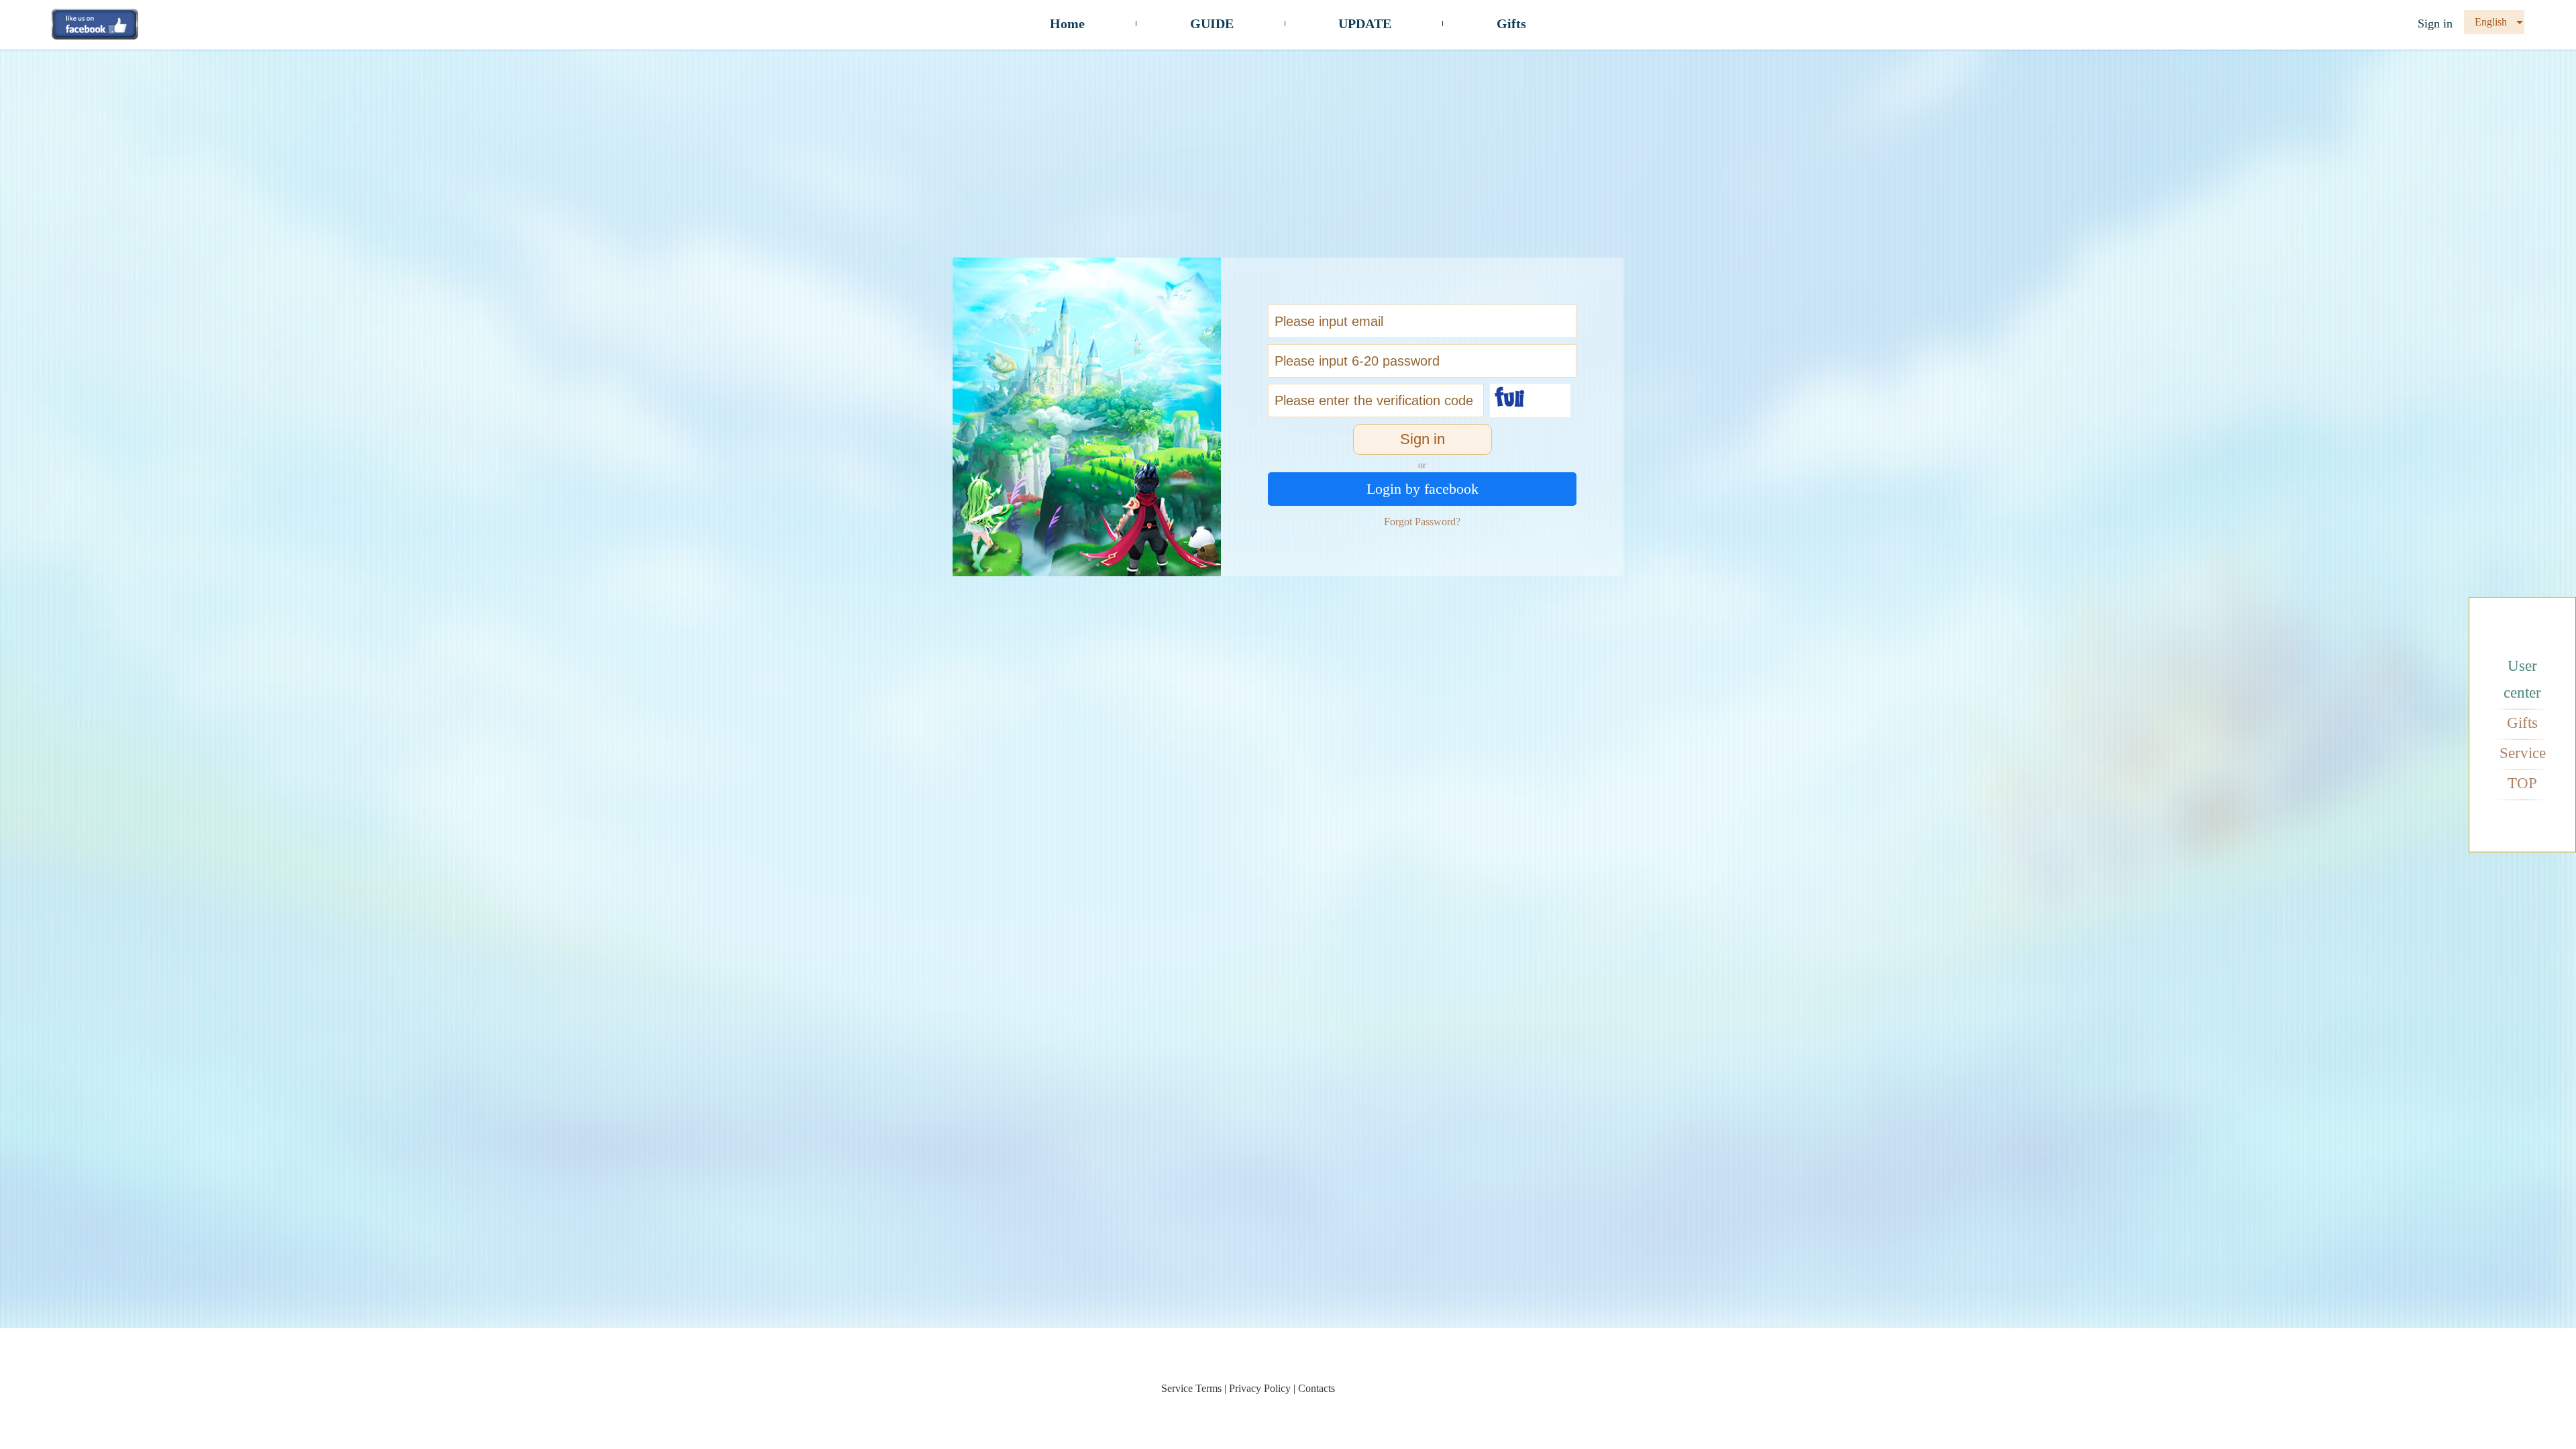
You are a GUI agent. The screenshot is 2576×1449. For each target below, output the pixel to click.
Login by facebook (1423, 489)
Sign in (2435, 23)
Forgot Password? (1422, 522)
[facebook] (95, 23)
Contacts (1317, 1388)
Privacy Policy (1260, 1388)
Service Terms (1191, 1388)
